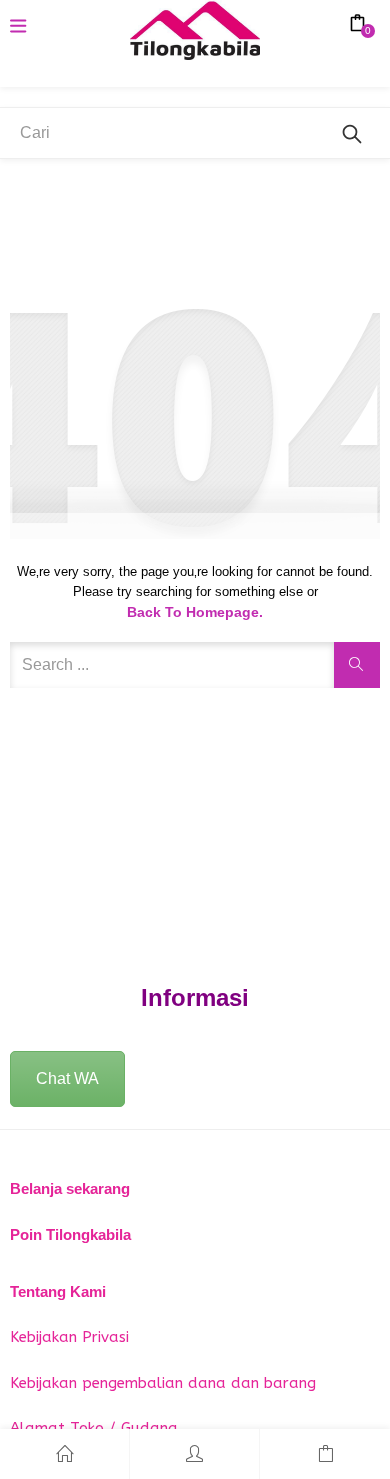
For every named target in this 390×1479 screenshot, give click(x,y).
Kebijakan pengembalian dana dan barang (163, 1383)
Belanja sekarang (70, 1188)
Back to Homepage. (195, 612)
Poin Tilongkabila (70, 1234)
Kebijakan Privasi (69, 1337)
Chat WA (67, 1078)
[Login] (194, 1454)
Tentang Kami (58, 1291)
